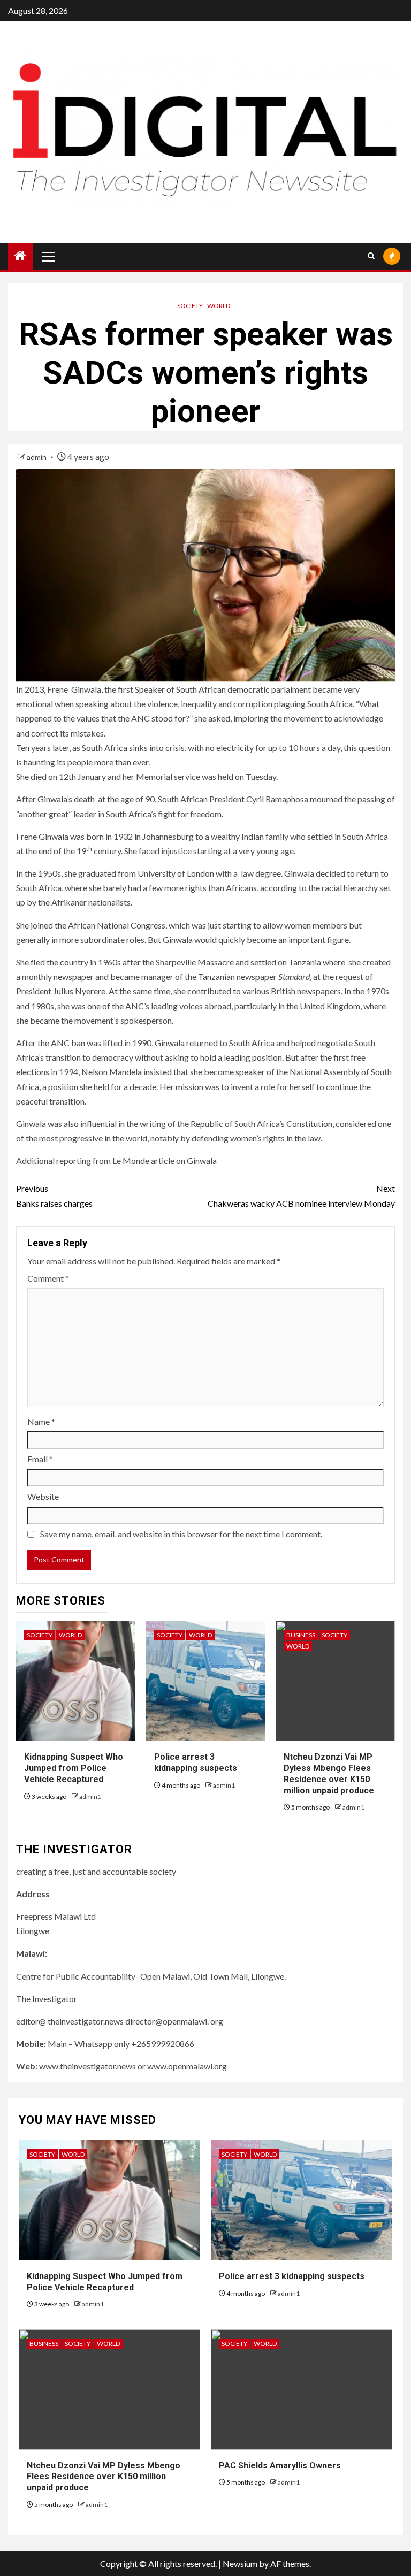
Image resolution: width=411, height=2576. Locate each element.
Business (301, 1635)
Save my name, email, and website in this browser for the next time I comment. (181, 1534)
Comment (48, 1278)
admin (37, 457)
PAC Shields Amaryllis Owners (280, 2466)
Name (41, 1421)
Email (40, 1459)
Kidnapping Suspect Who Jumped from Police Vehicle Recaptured (74, 1768)
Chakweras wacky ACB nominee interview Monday (301, 1195)
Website (43, 1496)
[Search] (371, 256)
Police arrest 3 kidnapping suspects (196, 1762)
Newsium (240, 2563)
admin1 (90, 1796)
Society (190, 306)
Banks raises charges (54, 1195)
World (219, 306)
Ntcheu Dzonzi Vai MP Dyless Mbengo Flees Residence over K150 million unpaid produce (104, 2477)
